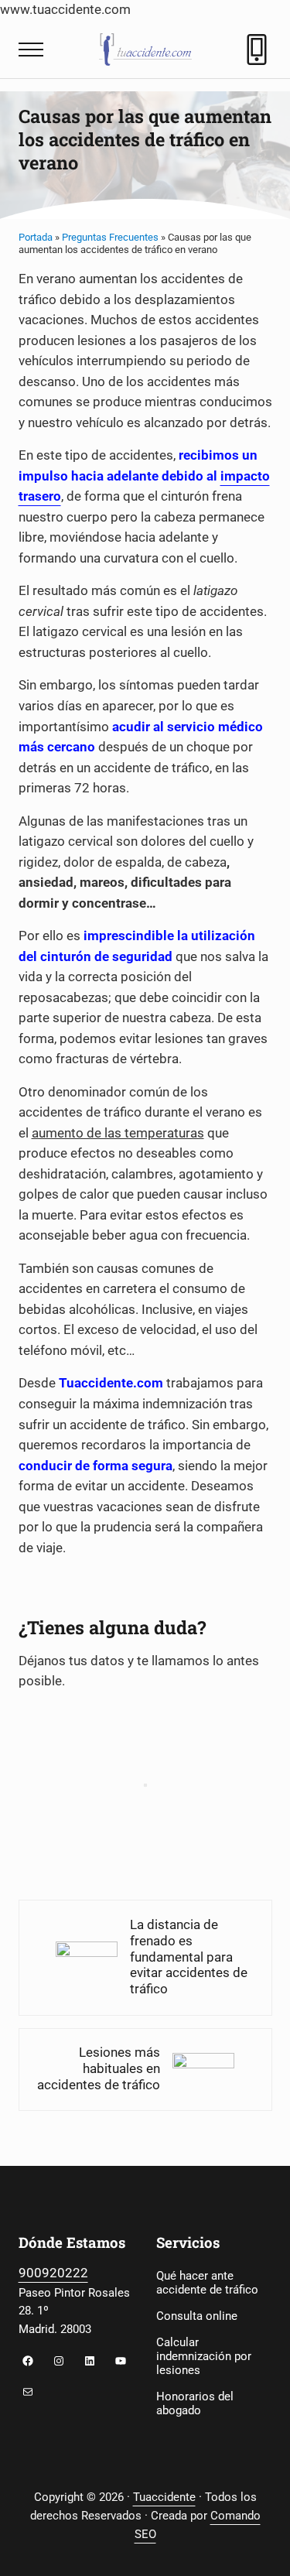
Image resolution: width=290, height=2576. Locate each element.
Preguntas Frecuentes (110, 237)
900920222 (53, 2273)
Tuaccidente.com (111, 1383)
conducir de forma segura (96, 1466)
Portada (36, 237)
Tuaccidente (164, 2497)
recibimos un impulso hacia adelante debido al (144, 476)
